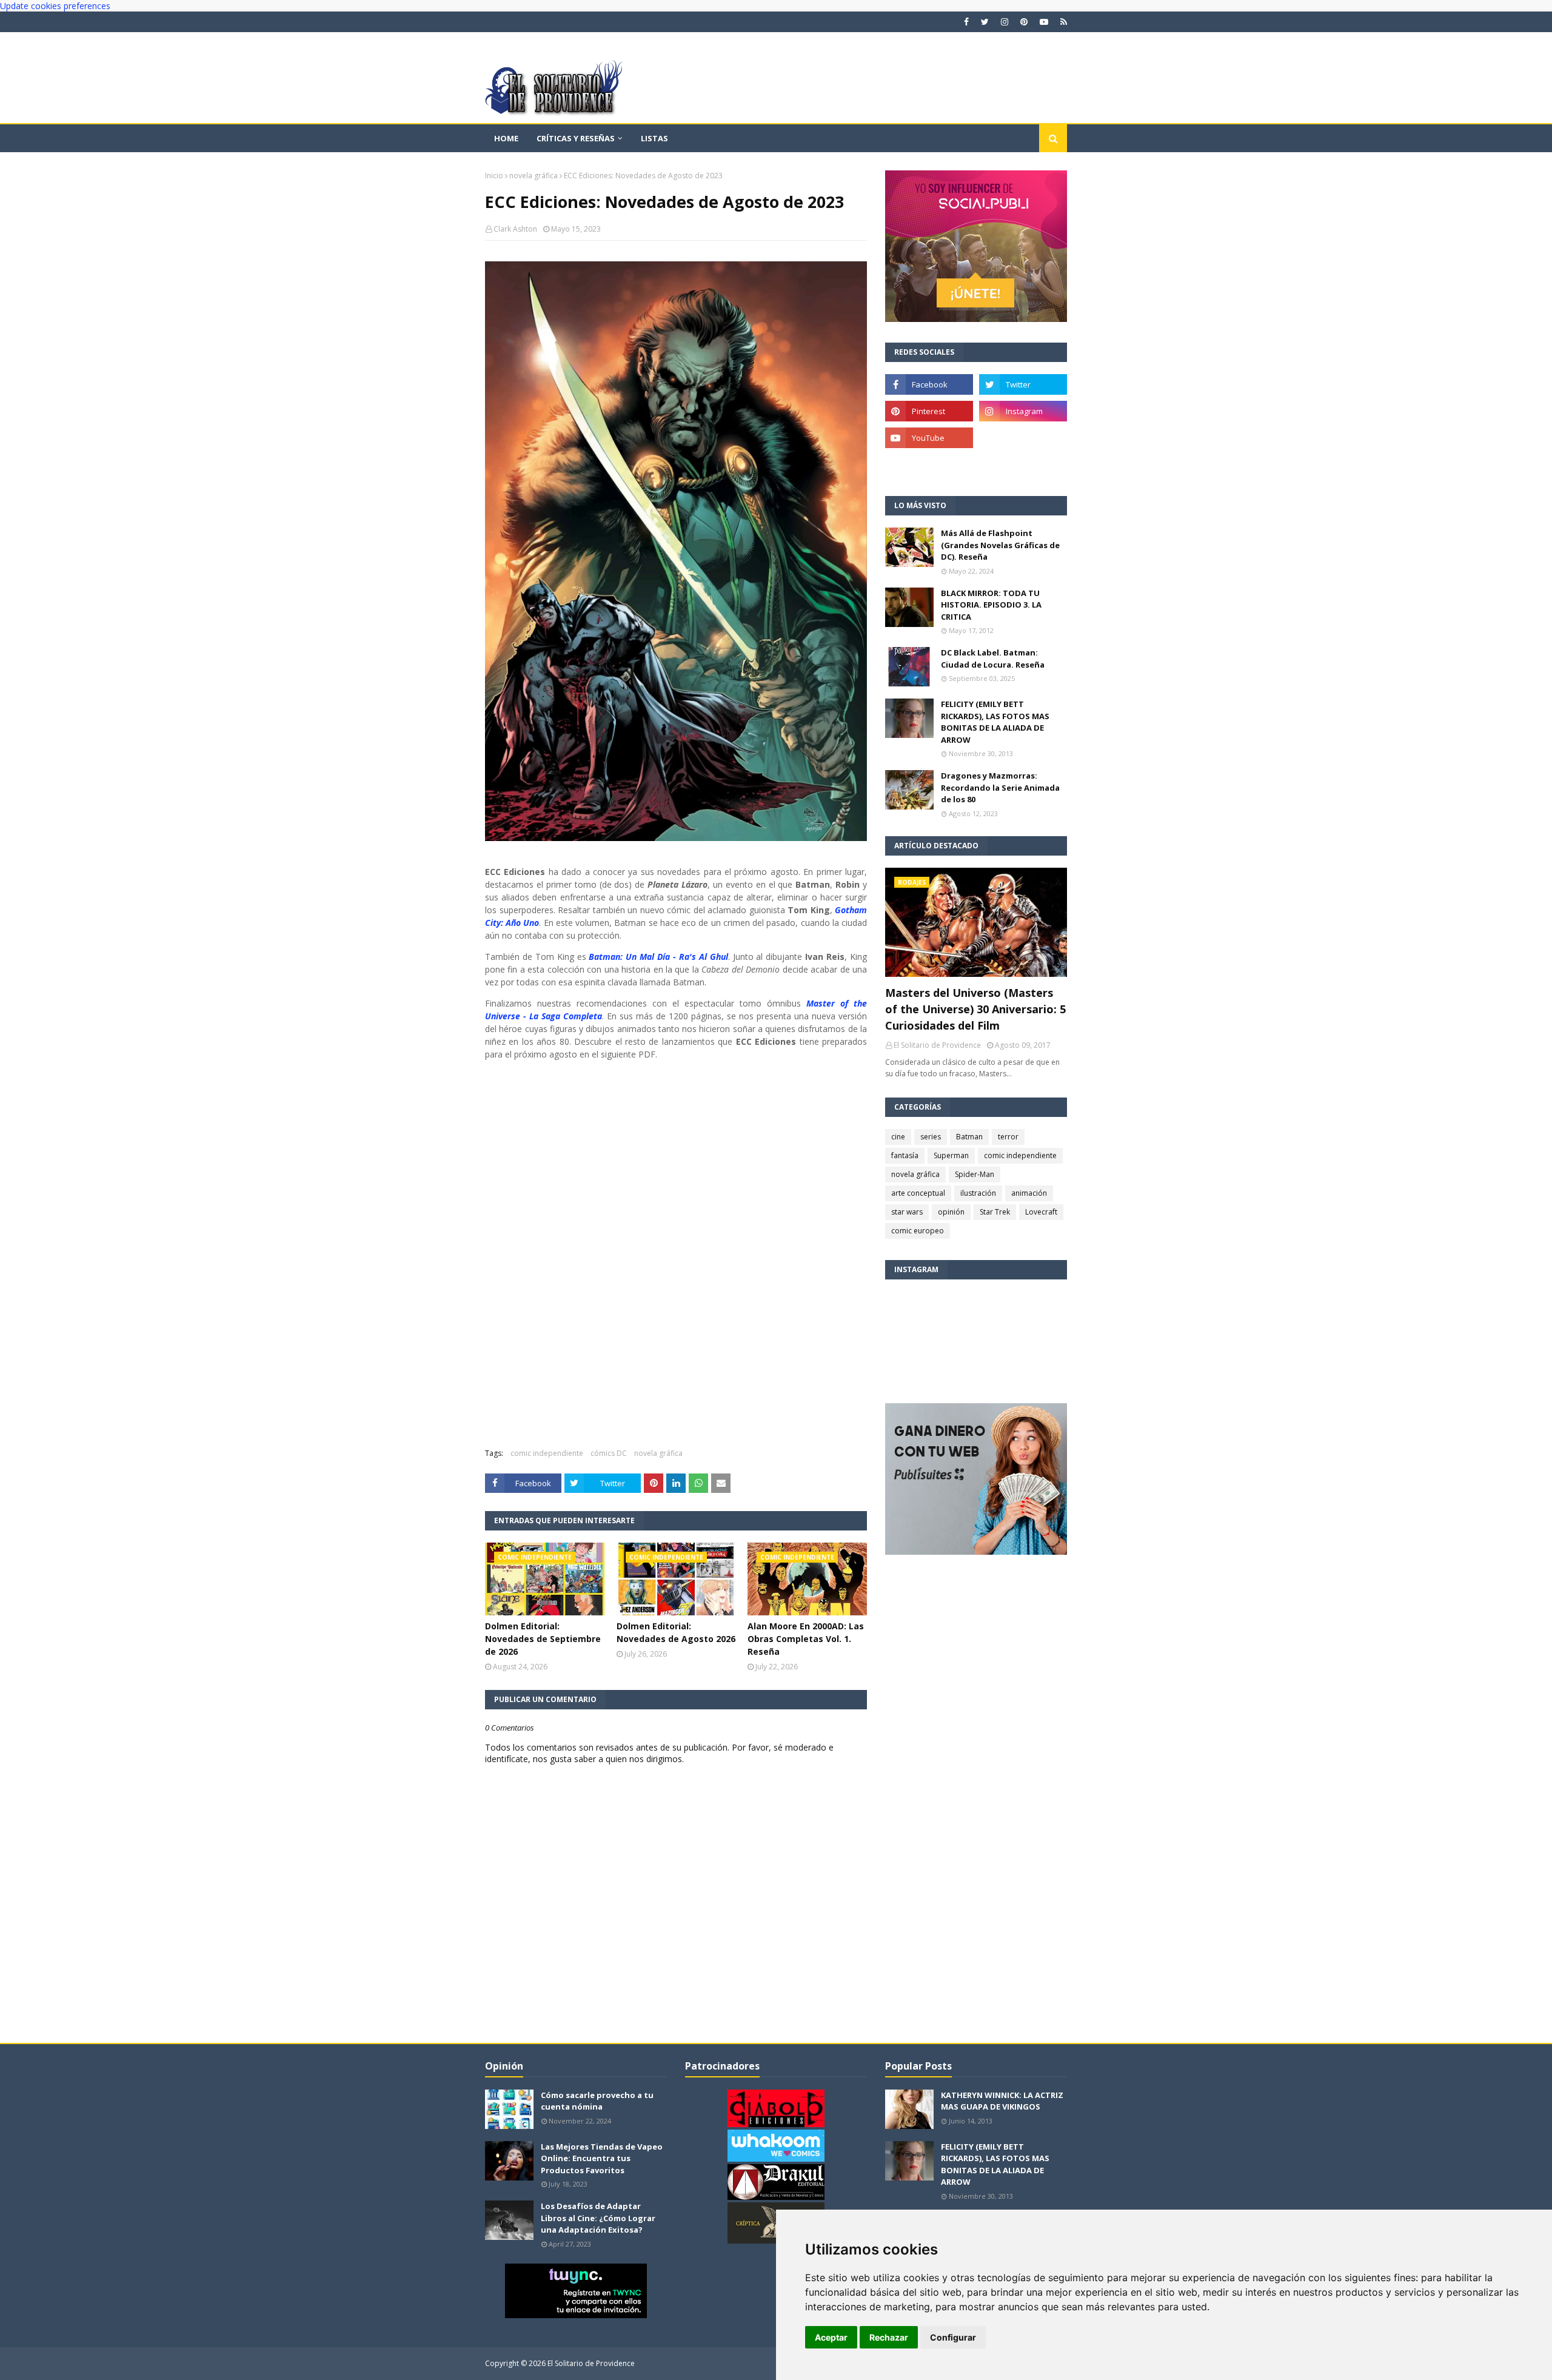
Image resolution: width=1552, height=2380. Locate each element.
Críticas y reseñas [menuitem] (576, 138)
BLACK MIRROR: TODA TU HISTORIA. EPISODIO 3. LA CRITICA (991, 605)
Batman (969, 1137)
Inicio (494, 176)
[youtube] (1044, 22)
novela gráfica (533, 176)
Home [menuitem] (506, 138)
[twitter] (985, 22)
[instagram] (1005, 22)
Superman (951, 1155)
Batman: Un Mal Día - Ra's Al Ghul (658, 957)
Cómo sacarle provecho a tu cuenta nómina (597, 2101)
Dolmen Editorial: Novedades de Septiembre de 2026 (543, 1639)
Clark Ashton (515, 229)
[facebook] (966, 22)
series (931, 1137)
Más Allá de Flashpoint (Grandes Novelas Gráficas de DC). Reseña (1000, 545)
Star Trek (995, 1212)
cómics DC (609, 1453)
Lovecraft (1041, 1212)
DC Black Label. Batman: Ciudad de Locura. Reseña (993, 659)
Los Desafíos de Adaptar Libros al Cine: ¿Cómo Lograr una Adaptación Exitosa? (598, 2218)
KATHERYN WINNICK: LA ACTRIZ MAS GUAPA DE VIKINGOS (1002, 2101)
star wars (907, 1212)
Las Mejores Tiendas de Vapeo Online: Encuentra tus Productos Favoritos (602, 2158)
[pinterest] (1024, 22)
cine (898, 1137)
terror (1008, 1137)
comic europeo (918, 1231)
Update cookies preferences (55, 6)
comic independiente (547, 1453)
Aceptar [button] (831, 2337)
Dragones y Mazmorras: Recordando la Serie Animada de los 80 (1000, 787)
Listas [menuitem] (654, 138)
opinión (951, 1212)
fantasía (905, 1155)
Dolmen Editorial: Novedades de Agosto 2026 (676, 1632)
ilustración (978, 1193)
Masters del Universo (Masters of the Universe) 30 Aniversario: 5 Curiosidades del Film (975, 1009)
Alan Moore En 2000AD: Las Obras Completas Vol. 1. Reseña (806, 1639)
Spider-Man (975, 1174)
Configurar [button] (953, 2337)
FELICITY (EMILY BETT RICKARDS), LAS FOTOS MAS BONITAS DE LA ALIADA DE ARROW (995, 722)
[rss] (1062, 22)
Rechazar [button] (889, 2337)
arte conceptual (918, 1193)
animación (1029, 1193)
